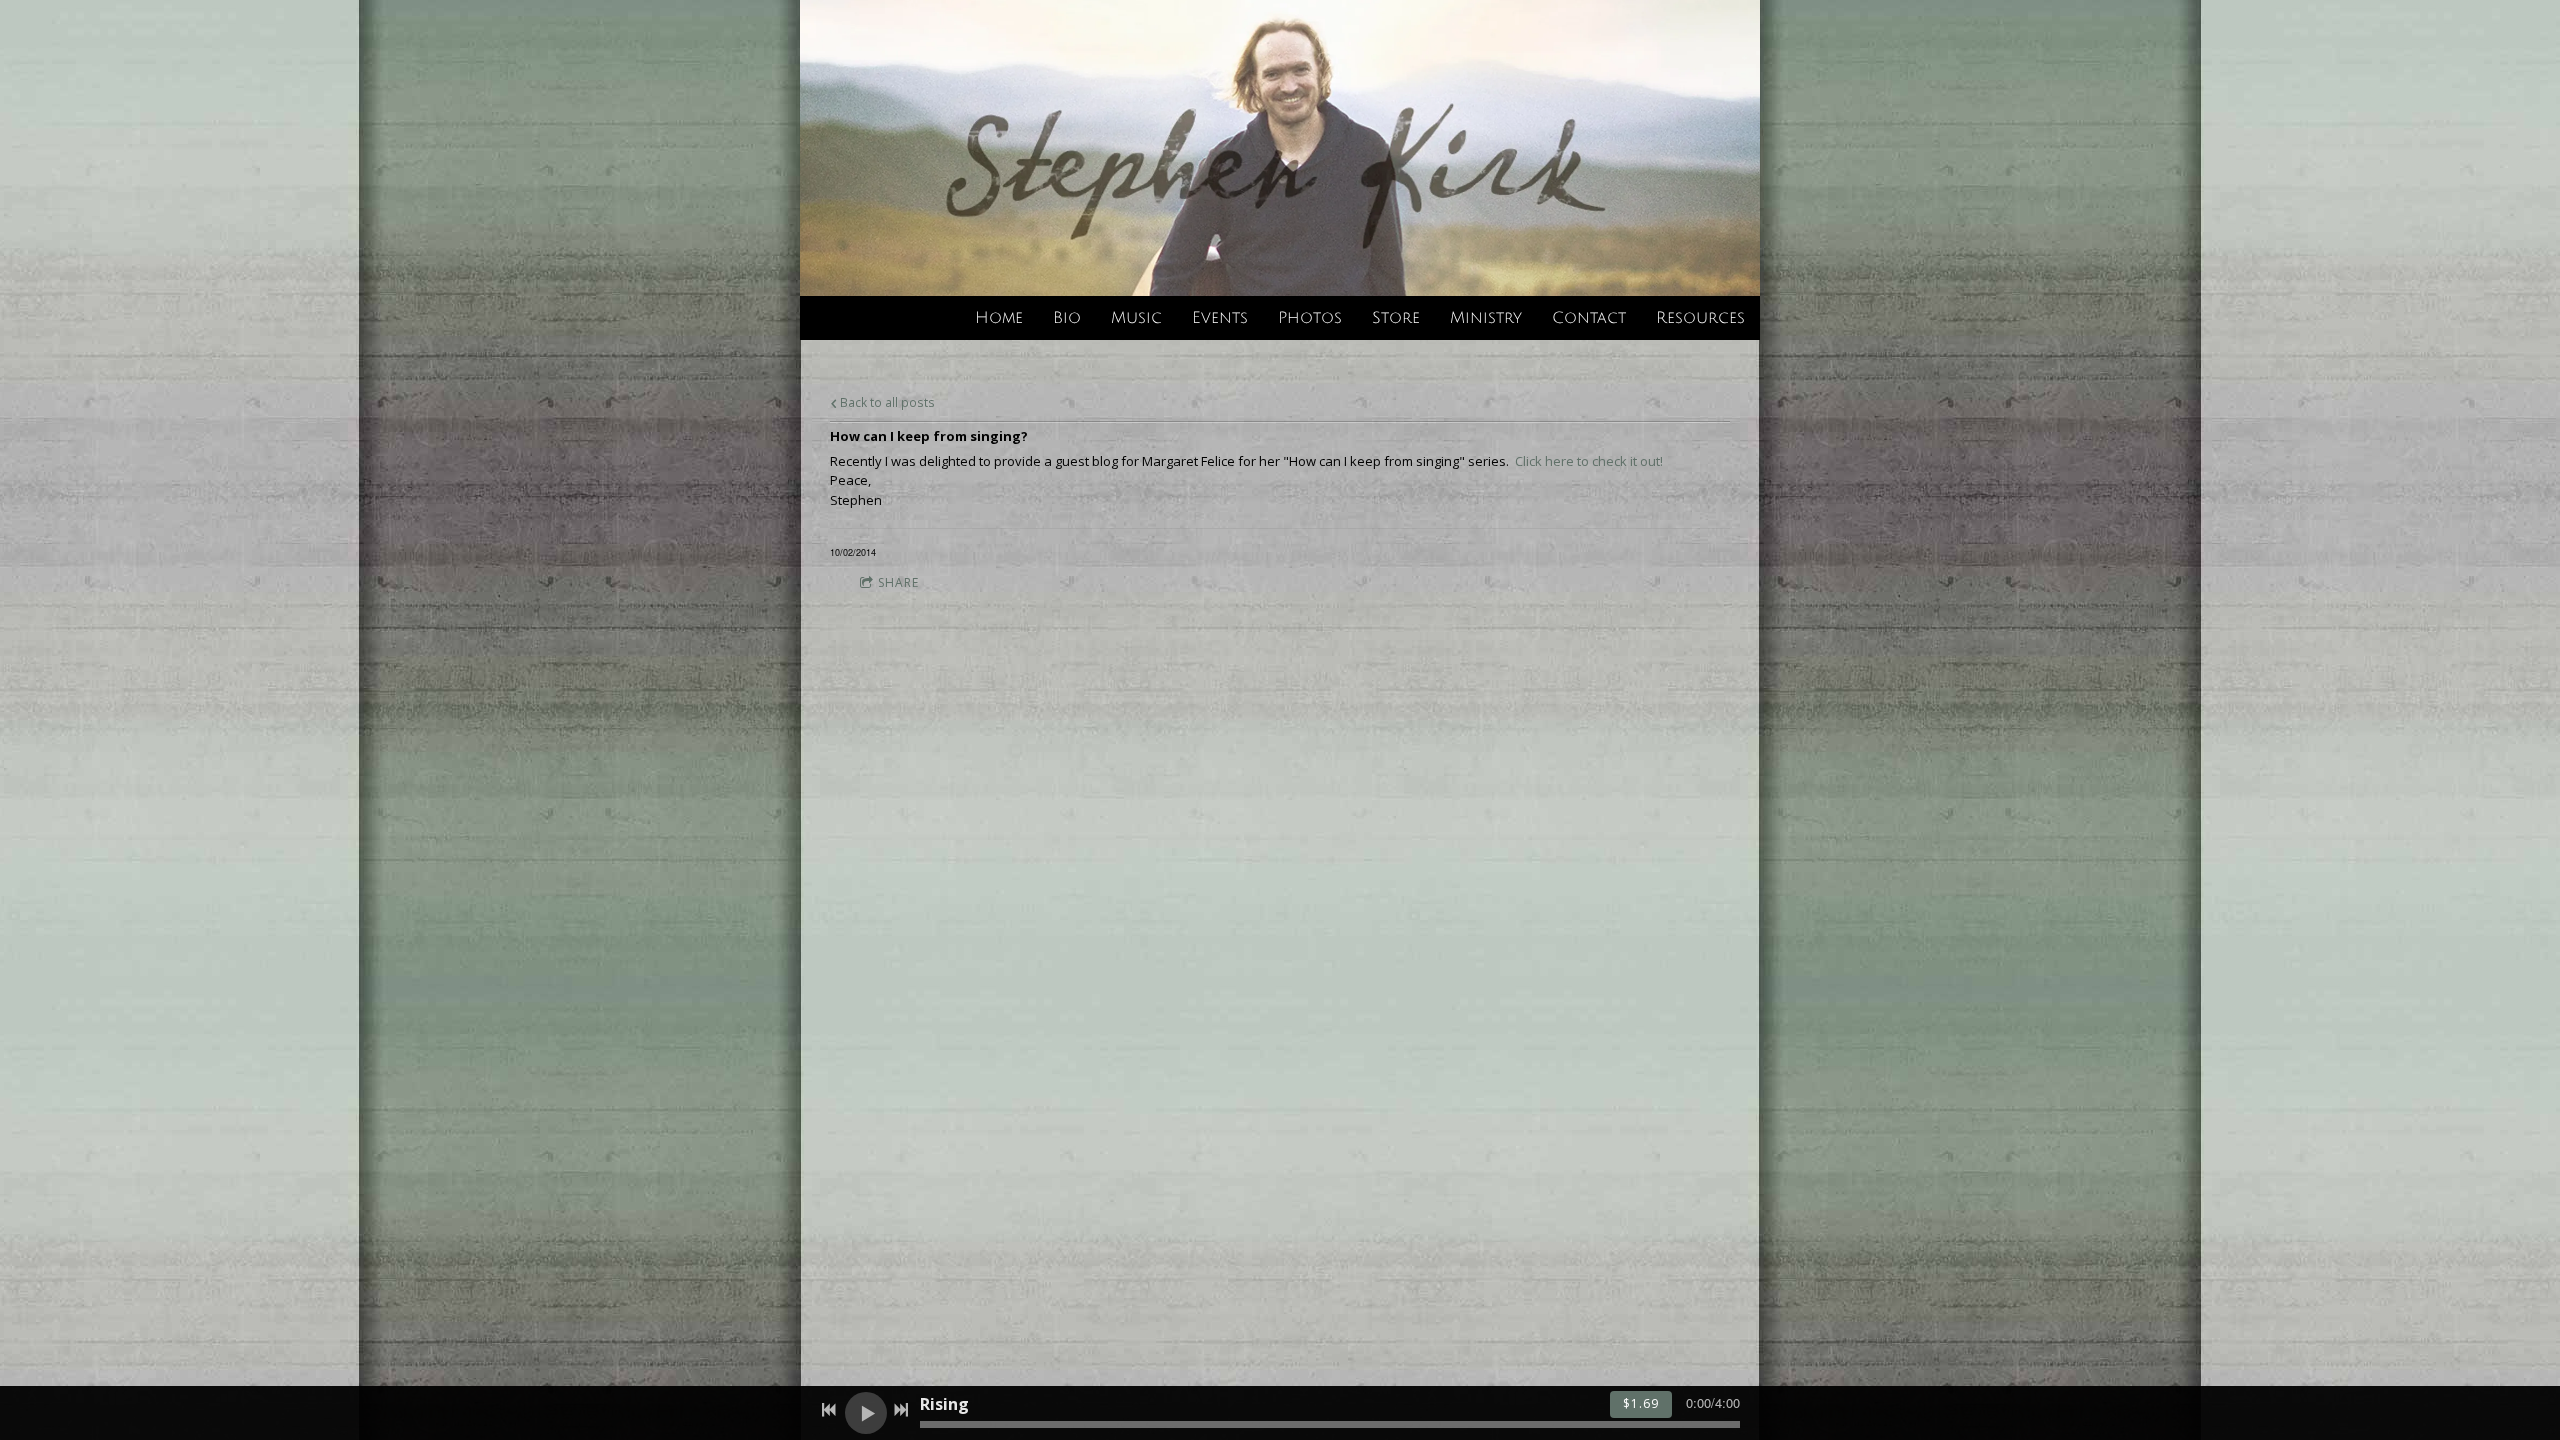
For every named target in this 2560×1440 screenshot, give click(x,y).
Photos (1310, 318)
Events (1220, 318)
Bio (1067, 318)
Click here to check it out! (1589, 461)
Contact (1589, 318)
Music (1136, 318)
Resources (1700, 318)
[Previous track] (829, 1410)
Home (999, 318)
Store (1396, 318)
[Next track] (901, 1410)
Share (898, 582)
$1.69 (1641, 1403)
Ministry (1486, 318)
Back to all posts (886, 402)
